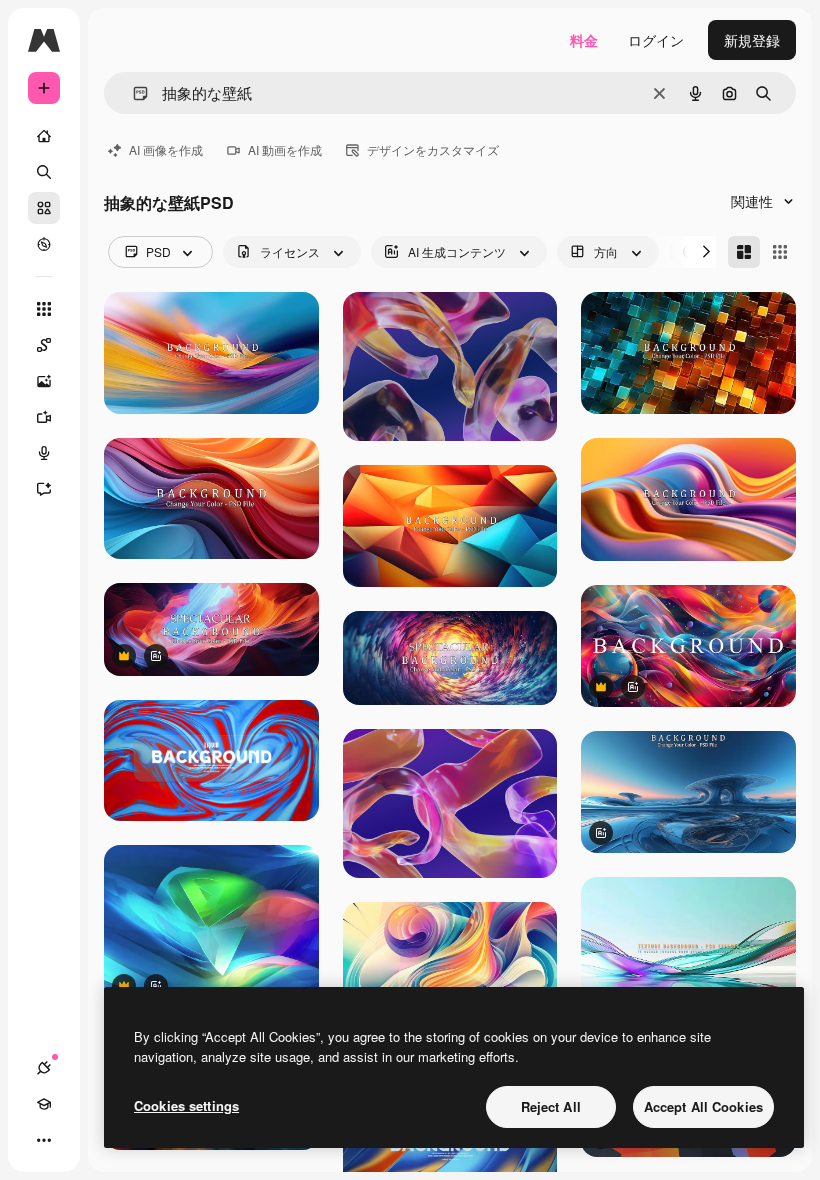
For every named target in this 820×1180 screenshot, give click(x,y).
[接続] (44, 1068)
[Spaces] (44, 345)
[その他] (44, 1140)
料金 (584, 40)
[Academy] (44, 1104)
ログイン (656, 40)
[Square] (780, 252)
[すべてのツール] (44, 309)
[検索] (44, 172)
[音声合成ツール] (44, 453)
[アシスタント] (44, 489)
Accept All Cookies (703, 1106)
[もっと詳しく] (44, 244)
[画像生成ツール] (44, 381)
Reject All (551, 1106)
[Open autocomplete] (132, 93)
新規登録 (752, 40)
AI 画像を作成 (166, 149)
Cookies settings (186, 1105)
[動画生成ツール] (44, 417)
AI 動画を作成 (285, 149)
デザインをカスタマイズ (433, 149)
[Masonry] (744, 252)
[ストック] (44, 208)
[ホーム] (44, 136)
